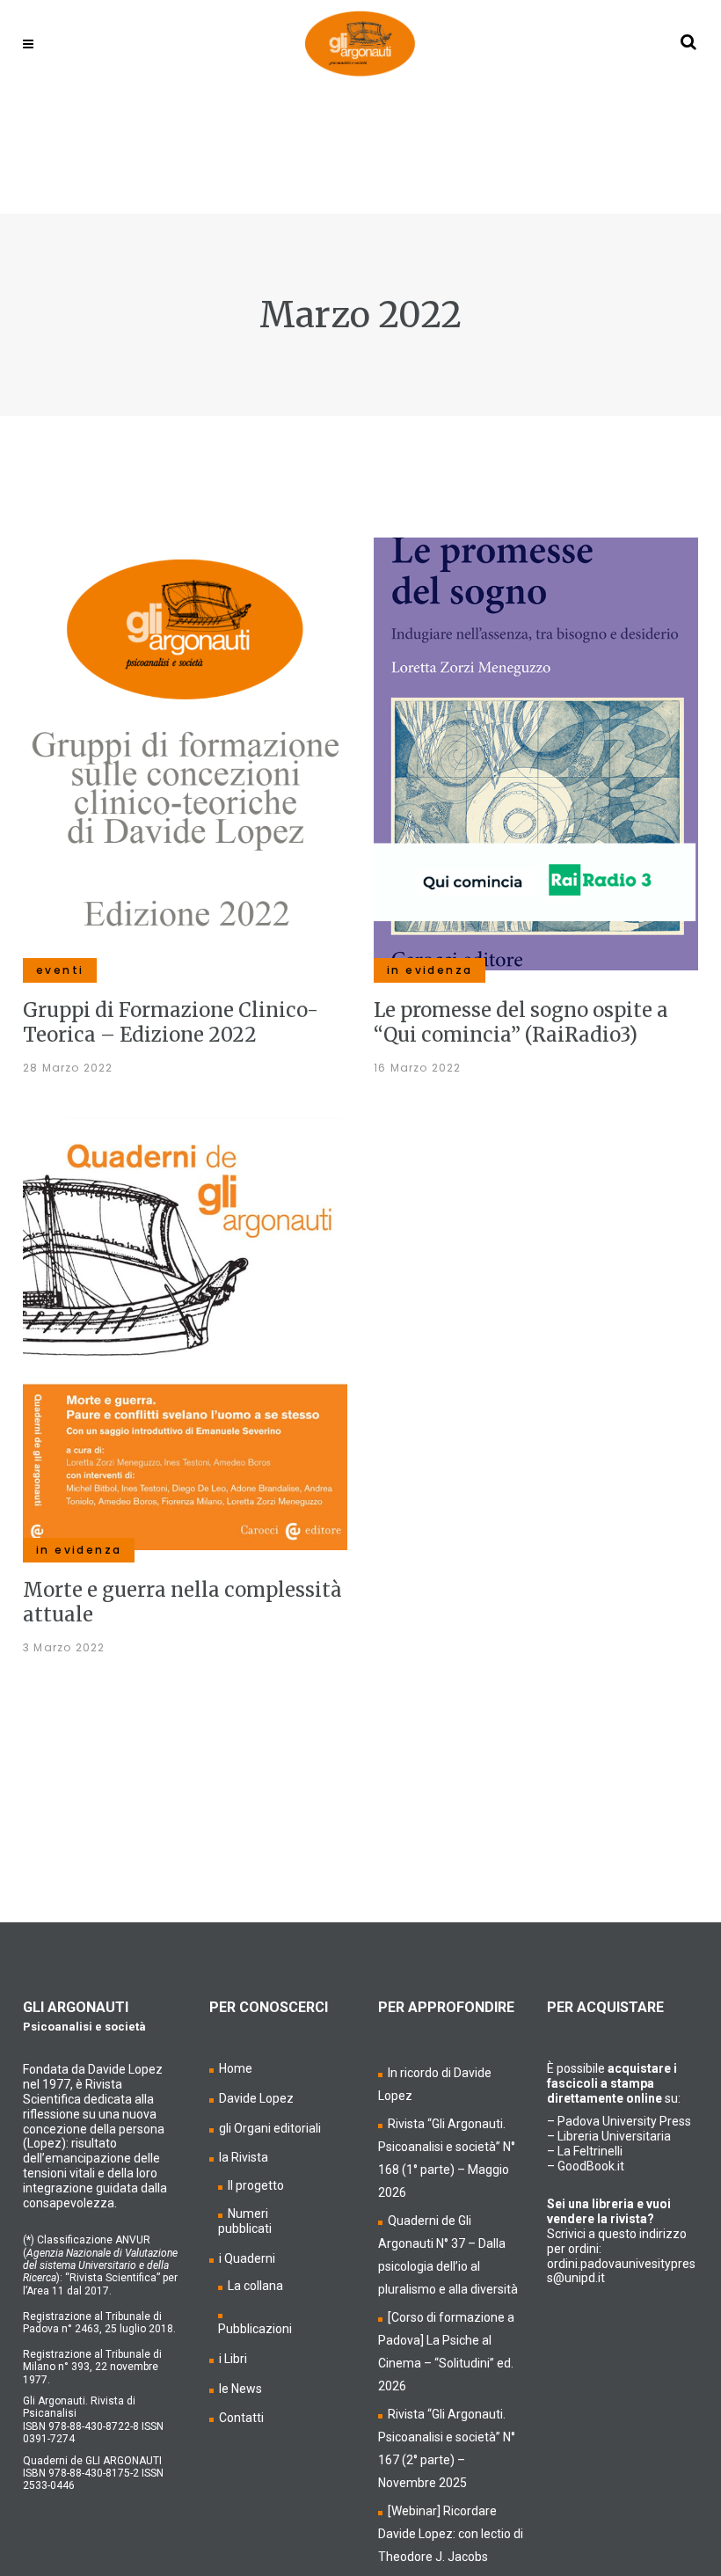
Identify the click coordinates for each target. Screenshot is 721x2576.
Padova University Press (624, 2121)
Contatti (241, 2418)
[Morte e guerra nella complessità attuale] (185, 1333)
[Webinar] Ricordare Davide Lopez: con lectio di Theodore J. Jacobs (451, 2534)
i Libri (233, 2359)
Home (236, 2068)
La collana (255, 2286)
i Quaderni (247, 2258)
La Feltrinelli (590, 2151)
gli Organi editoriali (270, 2128)
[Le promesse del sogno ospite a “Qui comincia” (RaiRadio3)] (536, 753)
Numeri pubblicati (245, 2221)
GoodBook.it (591, 2166)
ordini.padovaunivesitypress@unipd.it (621, 2271)
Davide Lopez (256, 2098)
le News (240, 2389)
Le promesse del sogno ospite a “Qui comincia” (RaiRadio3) (521, 1022)
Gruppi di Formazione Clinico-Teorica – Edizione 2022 (171, 1022)
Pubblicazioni (255, 2329)
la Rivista (244, 2157)
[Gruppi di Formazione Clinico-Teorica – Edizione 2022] (185, 753)
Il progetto (256, 2185)
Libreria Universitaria (614, 2136)
